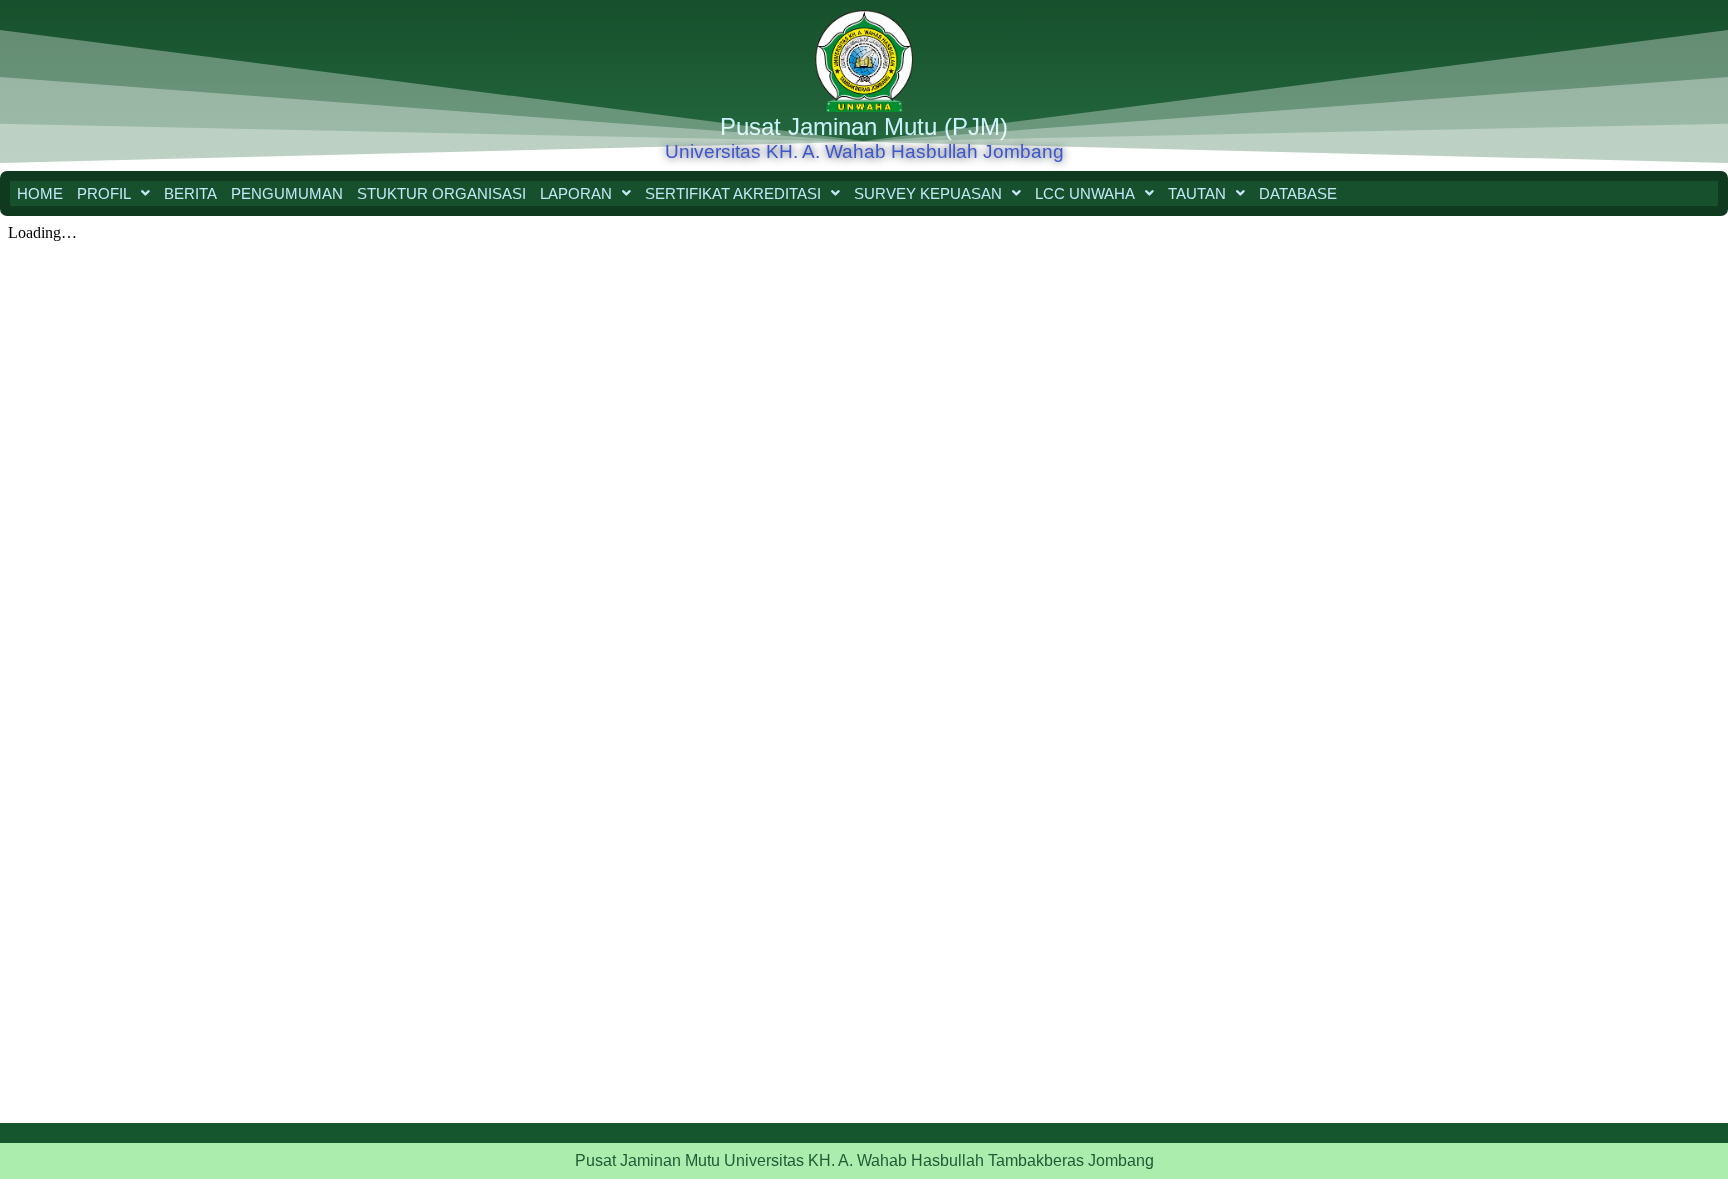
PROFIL (104, 193)
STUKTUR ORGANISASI (441, 193)
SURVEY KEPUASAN (928, 193)
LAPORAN (576, 193)
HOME (40, 193)
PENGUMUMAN (287, 193)
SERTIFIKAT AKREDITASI (733, 193)
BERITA (190, 193)
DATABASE (1298, 193)
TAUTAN (1197, 193)
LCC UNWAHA (1085, 193)
